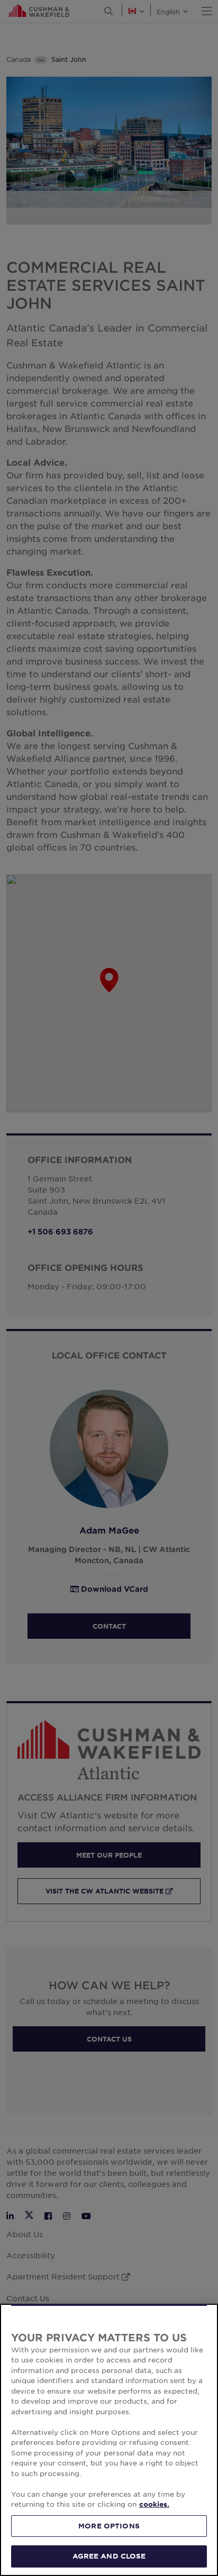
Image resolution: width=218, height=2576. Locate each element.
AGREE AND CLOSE (109, 2556)
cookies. (154, 2504)
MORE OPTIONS (109, 2526)
